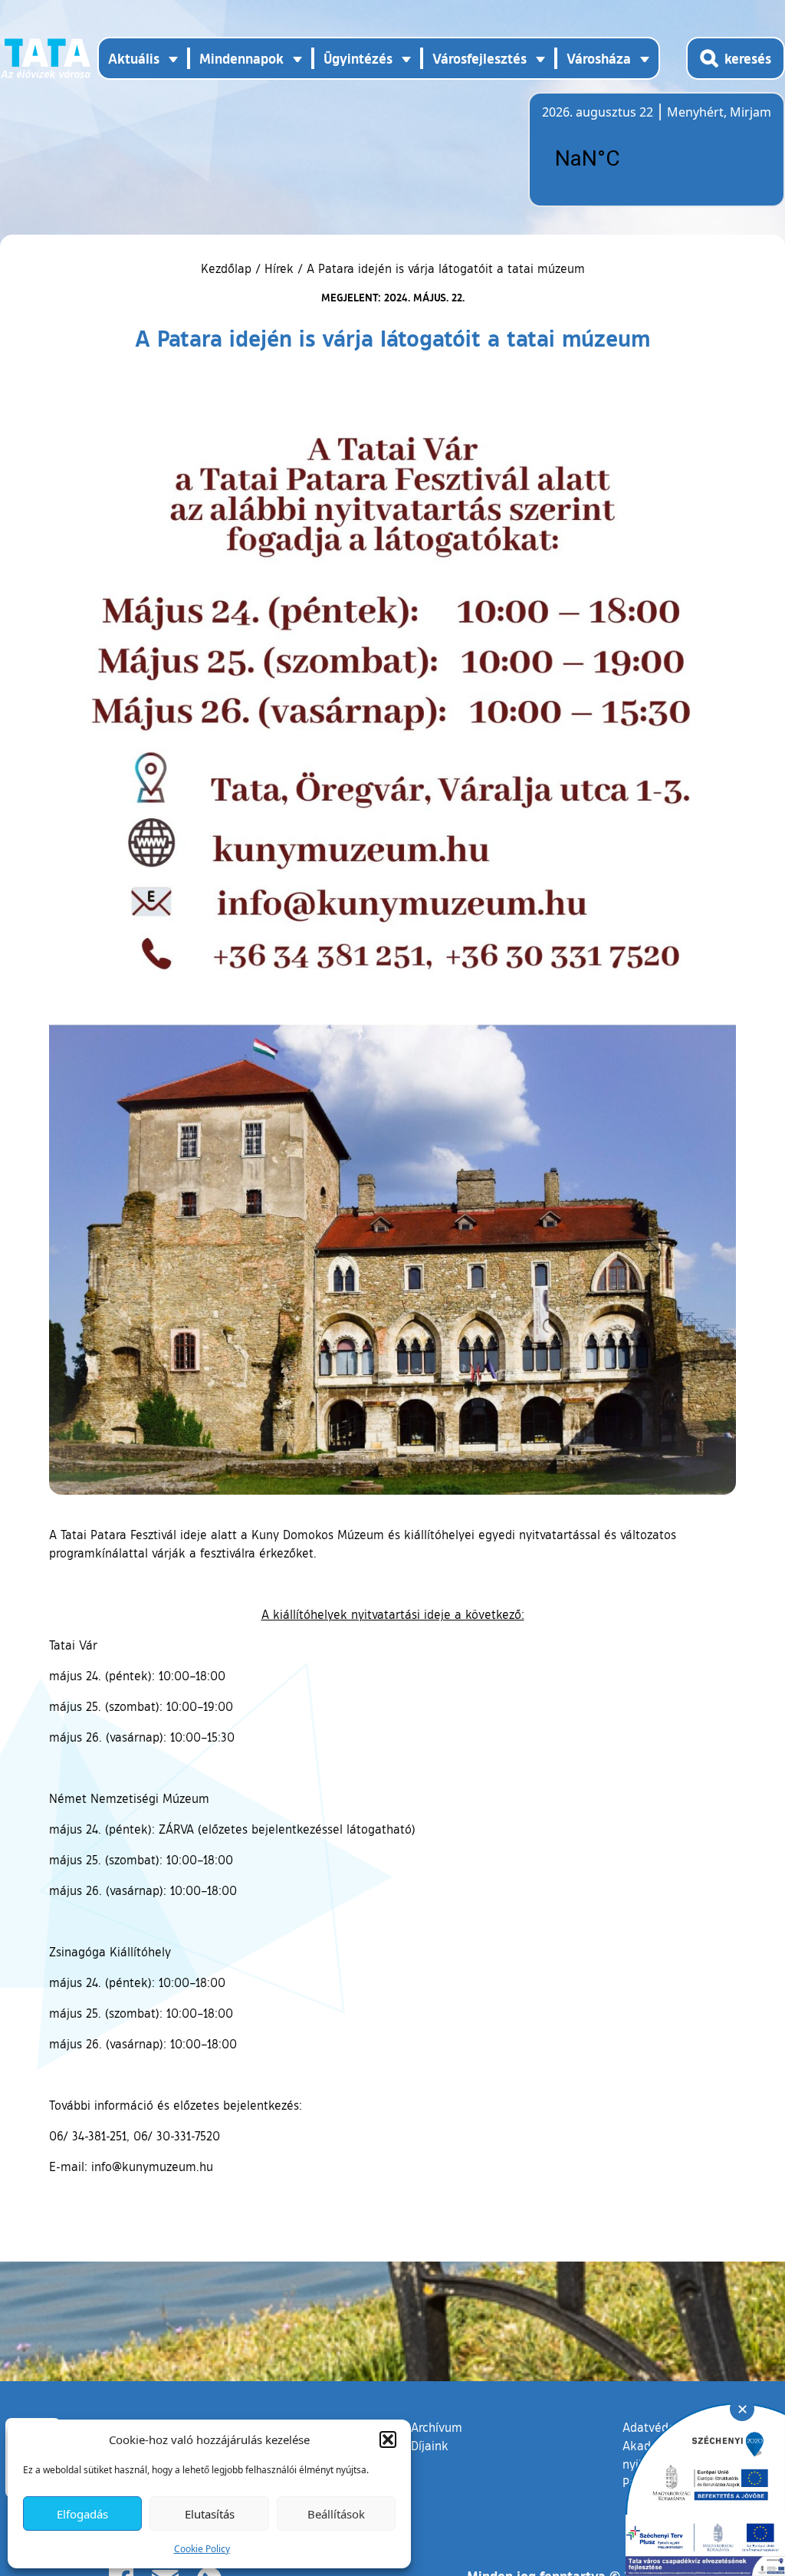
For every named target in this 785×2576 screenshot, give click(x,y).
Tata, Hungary (628, 159)
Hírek (279, 268)
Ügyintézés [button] (358, 58)
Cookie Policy (202, 2549)
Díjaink (430, 2446)
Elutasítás (210, 2514)
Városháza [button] (599, 58)
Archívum (437, 2427)
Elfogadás (82, 2514)
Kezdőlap (228, 268)
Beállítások (336, 2514)
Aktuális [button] (134, 58)
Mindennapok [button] (241, 58)
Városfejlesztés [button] (480, 58)
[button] (388, 2439)
